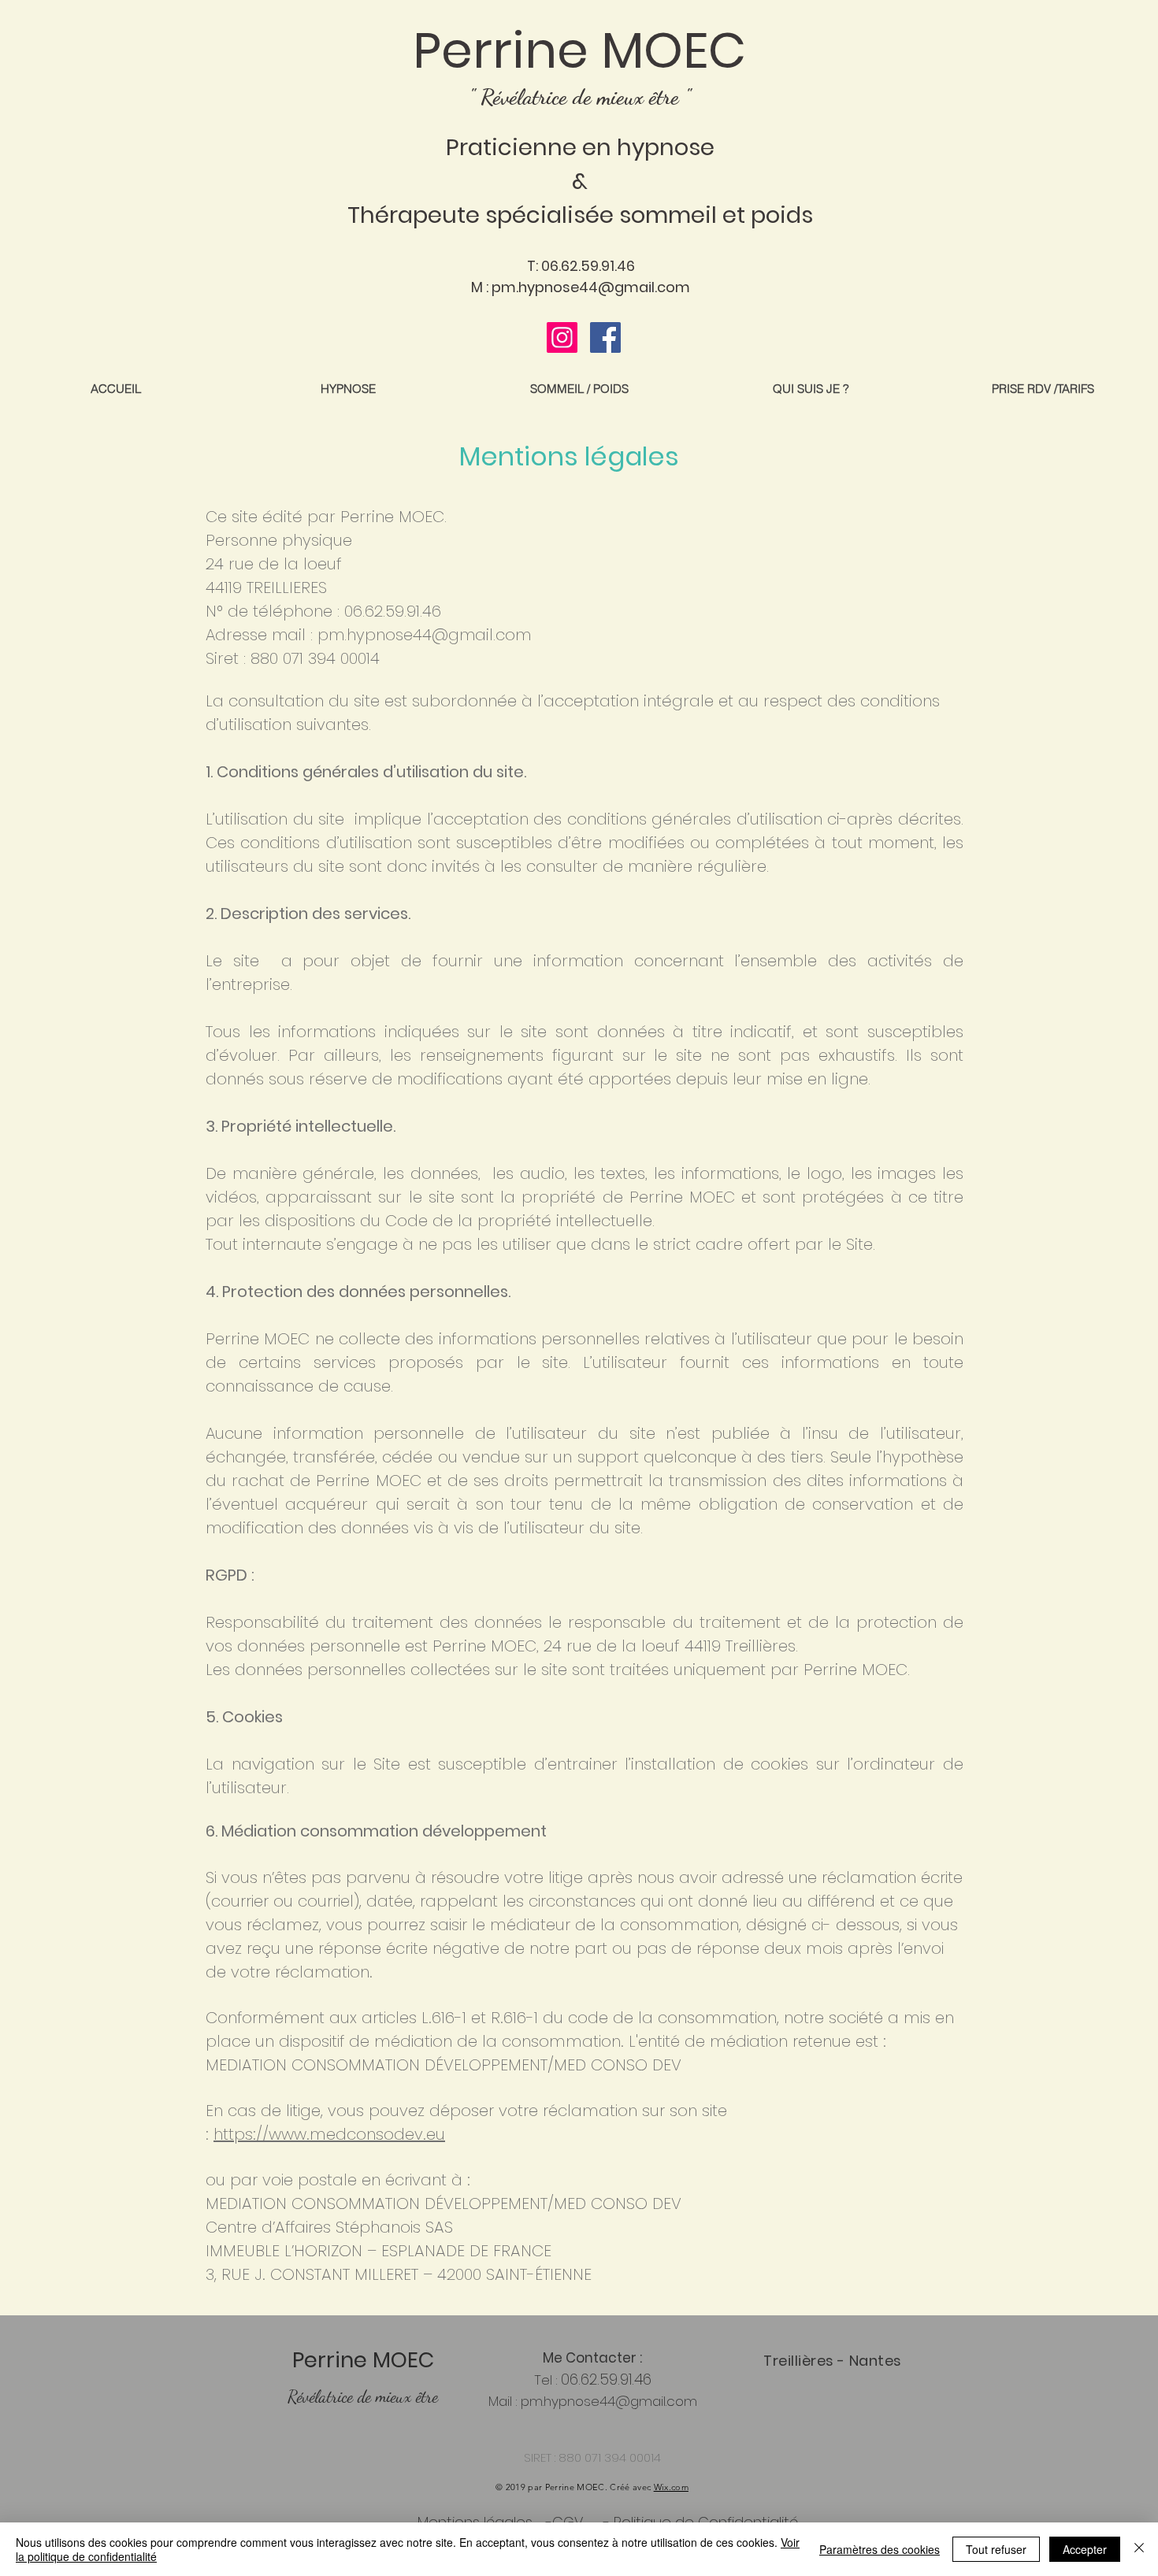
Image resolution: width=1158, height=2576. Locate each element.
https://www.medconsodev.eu (329, 2134)
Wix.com (671, 2487)
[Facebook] (605, 337)
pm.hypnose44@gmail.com (591, 287)
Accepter (1085, 2549)
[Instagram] (562, 337)
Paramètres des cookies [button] (880, 2549)
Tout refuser (996, 2549)
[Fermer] (1139, 2549)
